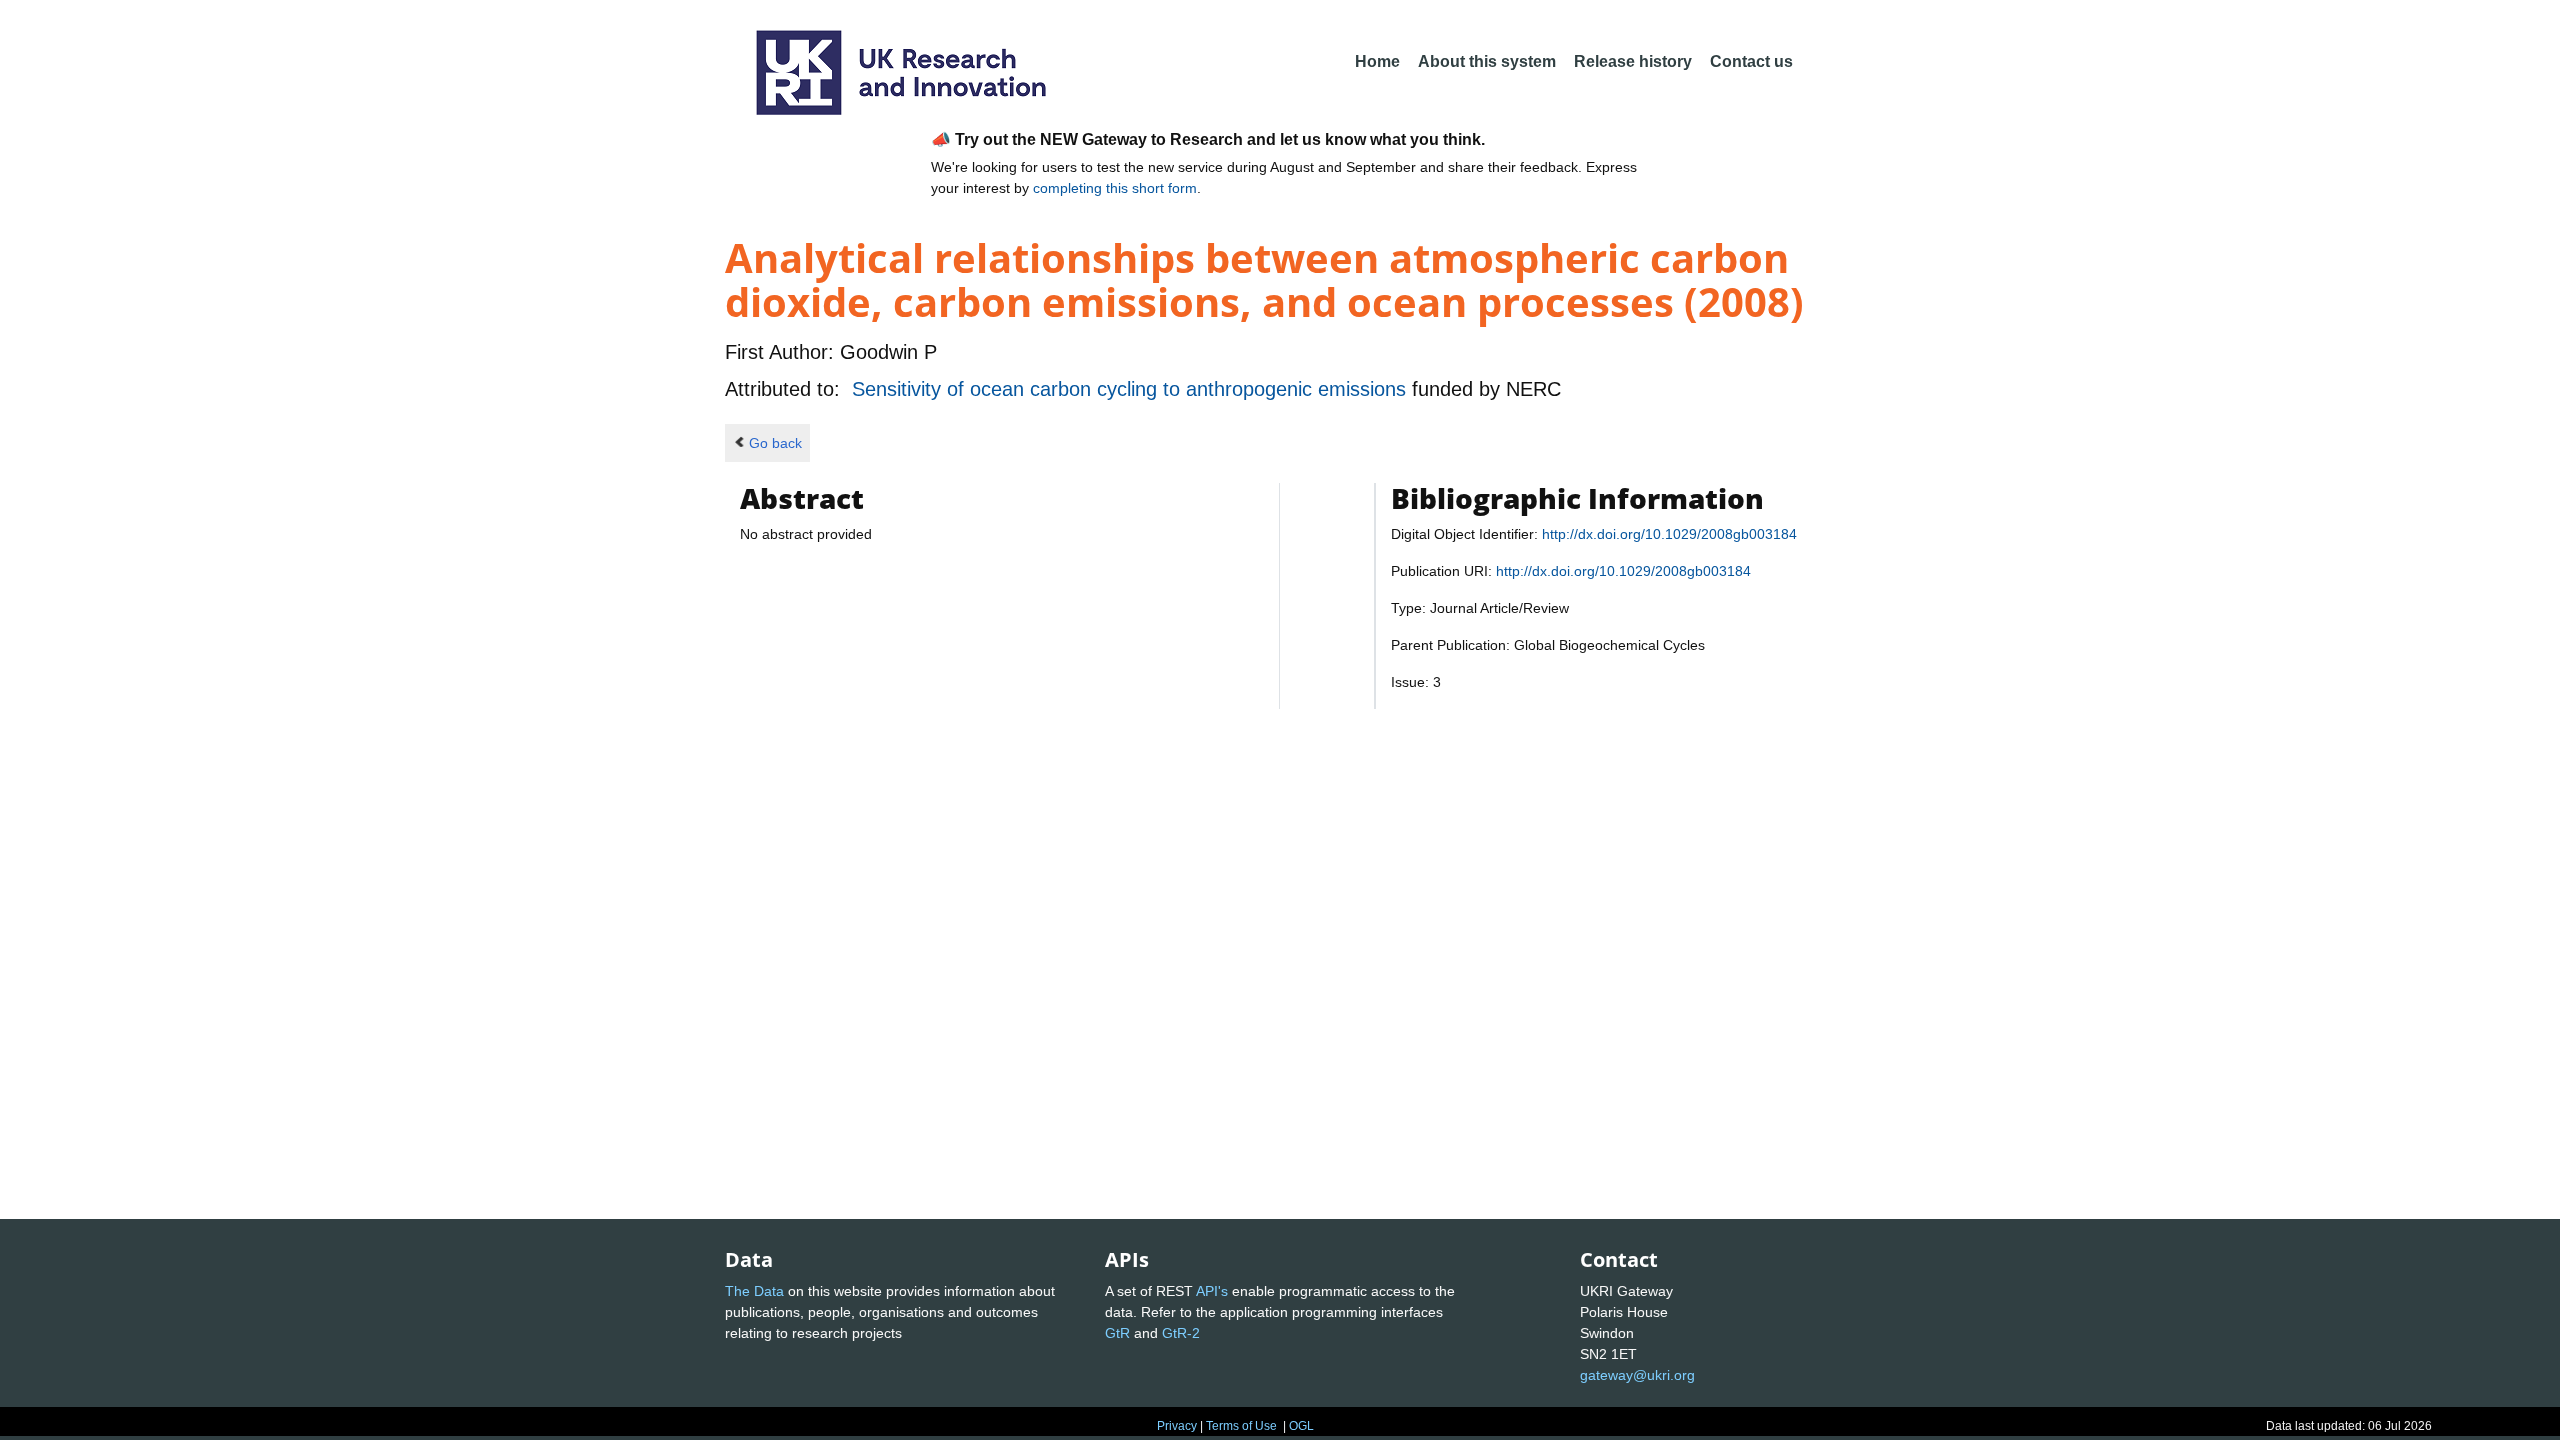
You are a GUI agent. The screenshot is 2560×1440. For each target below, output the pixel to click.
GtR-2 (1181, 1333)
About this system (1487, 61)
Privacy (1177, 1426)
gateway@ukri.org (1637, 1375)
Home (1377, 61)
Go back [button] (775, 443)
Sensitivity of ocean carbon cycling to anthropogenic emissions (1132, 389)
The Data (754, 1291)
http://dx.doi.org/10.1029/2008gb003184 (1669, 534)
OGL (1301, 1426)
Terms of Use (1241, 1426)
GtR (1117, 1333)
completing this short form (1115, 188)
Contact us (1751, 61)
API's (1212, 1291)
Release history (1633, 61)
